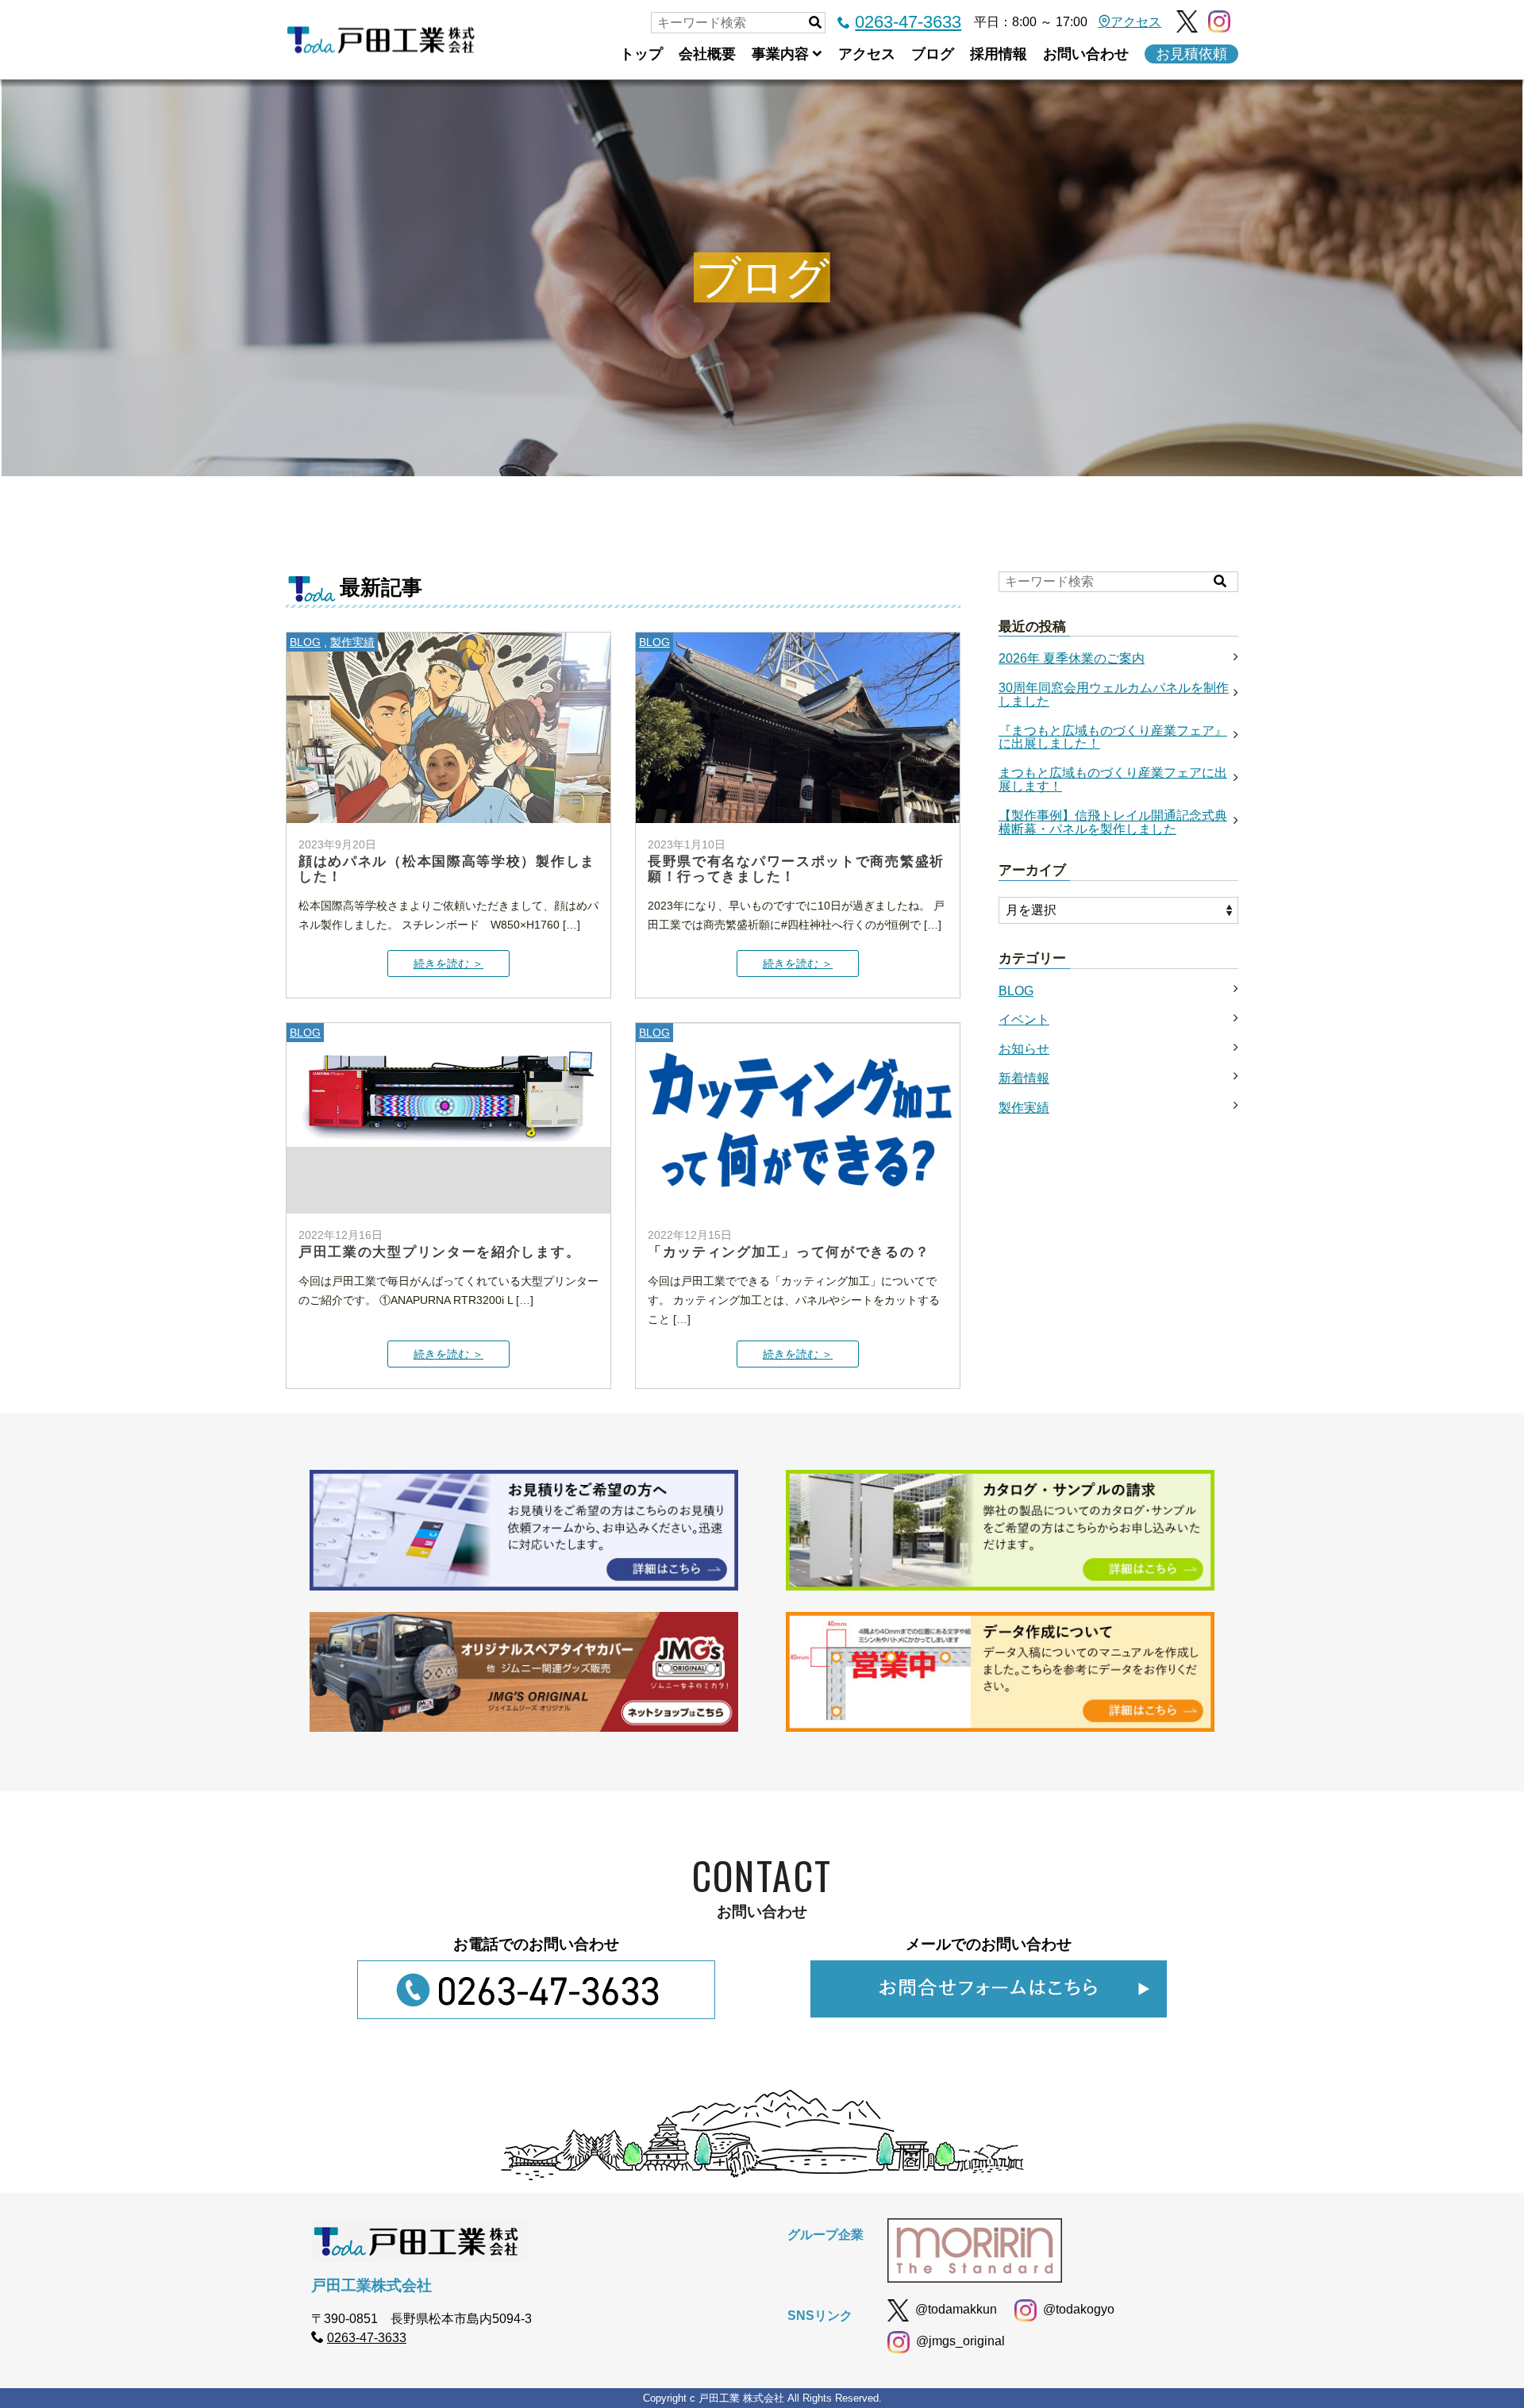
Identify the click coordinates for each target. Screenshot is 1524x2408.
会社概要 (707, 54)
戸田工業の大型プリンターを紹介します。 (439, 1251)
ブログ (933, 54)
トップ (641, 54)
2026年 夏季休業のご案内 (1072, 659)
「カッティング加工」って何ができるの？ (789, 1251)
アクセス (1136, 22)
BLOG (305, 642)
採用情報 (999, 54)
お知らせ (1024, 1049)
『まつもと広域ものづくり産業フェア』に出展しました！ (1113, 738)
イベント (1024, 1020)
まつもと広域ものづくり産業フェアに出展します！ (1113, 780)
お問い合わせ (1086, 54)
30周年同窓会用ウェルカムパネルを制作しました (1114, 695)
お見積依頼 (1191, 54)
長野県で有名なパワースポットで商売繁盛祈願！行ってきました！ (796, 868)
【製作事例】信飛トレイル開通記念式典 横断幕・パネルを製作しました (1113, 823)
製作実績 (352, 642)
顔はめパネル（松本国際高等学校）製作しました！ (447, 868)
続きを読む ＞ (448, 964)
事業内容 (780, 54)
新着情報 (1024, 1079)
